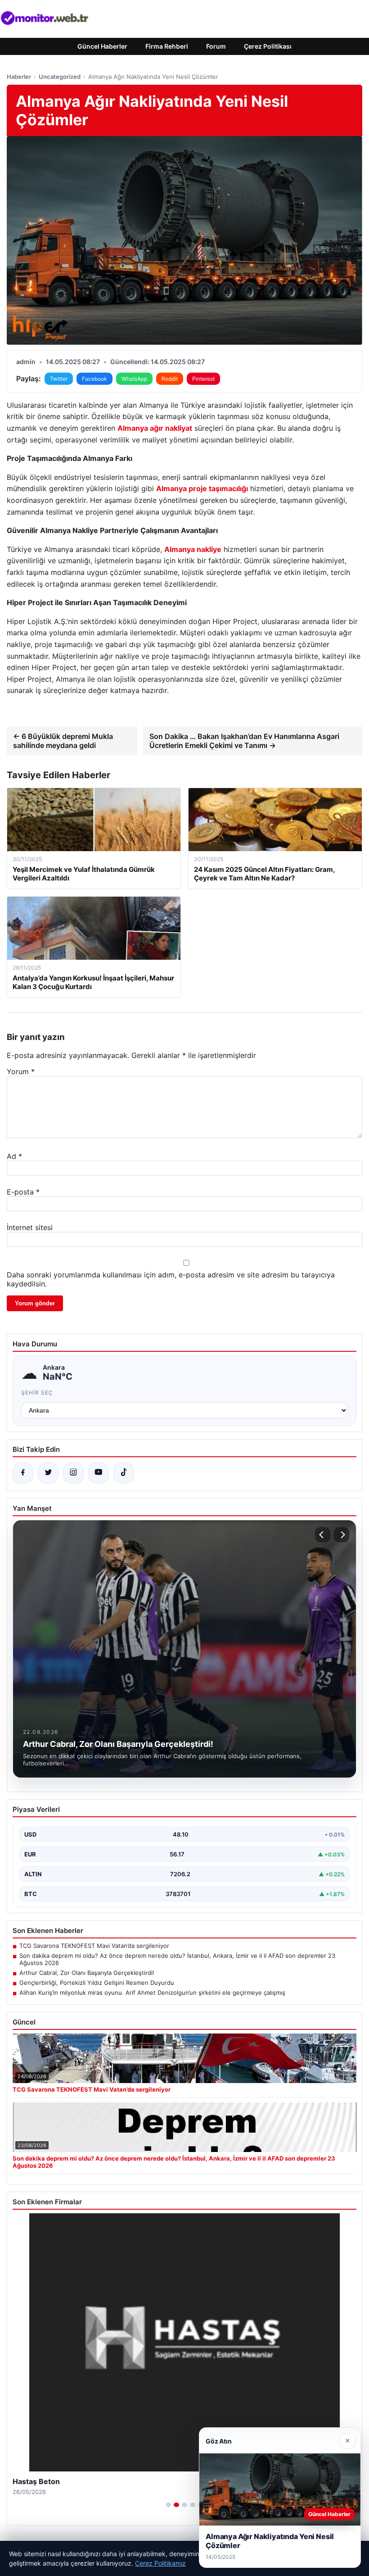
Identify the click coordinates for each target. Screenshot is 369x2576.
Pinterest (203, 379)
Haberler (19, 77)
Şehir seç (37, 1393)
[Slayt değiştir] (168, 2505)
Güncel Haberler (102, 46)
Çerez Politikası (268, 46)
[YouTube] (99, 1473)
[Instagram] (73, 1473)
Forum (216, 46)
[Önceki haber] (323, 1535)
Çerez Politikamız (160, 2563)
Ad (14, 1156)
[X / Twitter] (48, 1473)
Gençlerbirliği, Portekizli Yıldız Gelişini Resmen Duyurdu (97, 1983)
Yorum (21, 1071)
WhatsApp (134, 379)
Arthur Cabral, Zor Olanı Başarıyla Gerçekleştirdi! (87, 1973)
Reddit (170, 379)
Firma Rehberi (167, 46)
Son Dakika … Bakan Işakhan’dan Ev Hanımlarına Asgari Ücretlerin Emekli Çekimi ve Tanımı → (244, 741)
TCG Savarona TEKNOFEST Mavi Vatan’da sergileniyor (94, 1946)
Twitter (59, 379)
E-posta (23, 1192)
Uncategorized (60, 77)
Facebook (94, 379)
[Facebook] (23, 1473)
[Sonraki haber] (342, 1535)
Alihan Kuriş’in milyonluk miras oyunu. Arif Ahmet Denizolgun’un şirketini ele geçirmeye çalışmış (152, 1992)
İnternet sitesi (30, 1227)
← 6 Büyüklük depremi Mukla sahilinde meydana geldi (63, 741)
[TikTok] (124, 1473)
